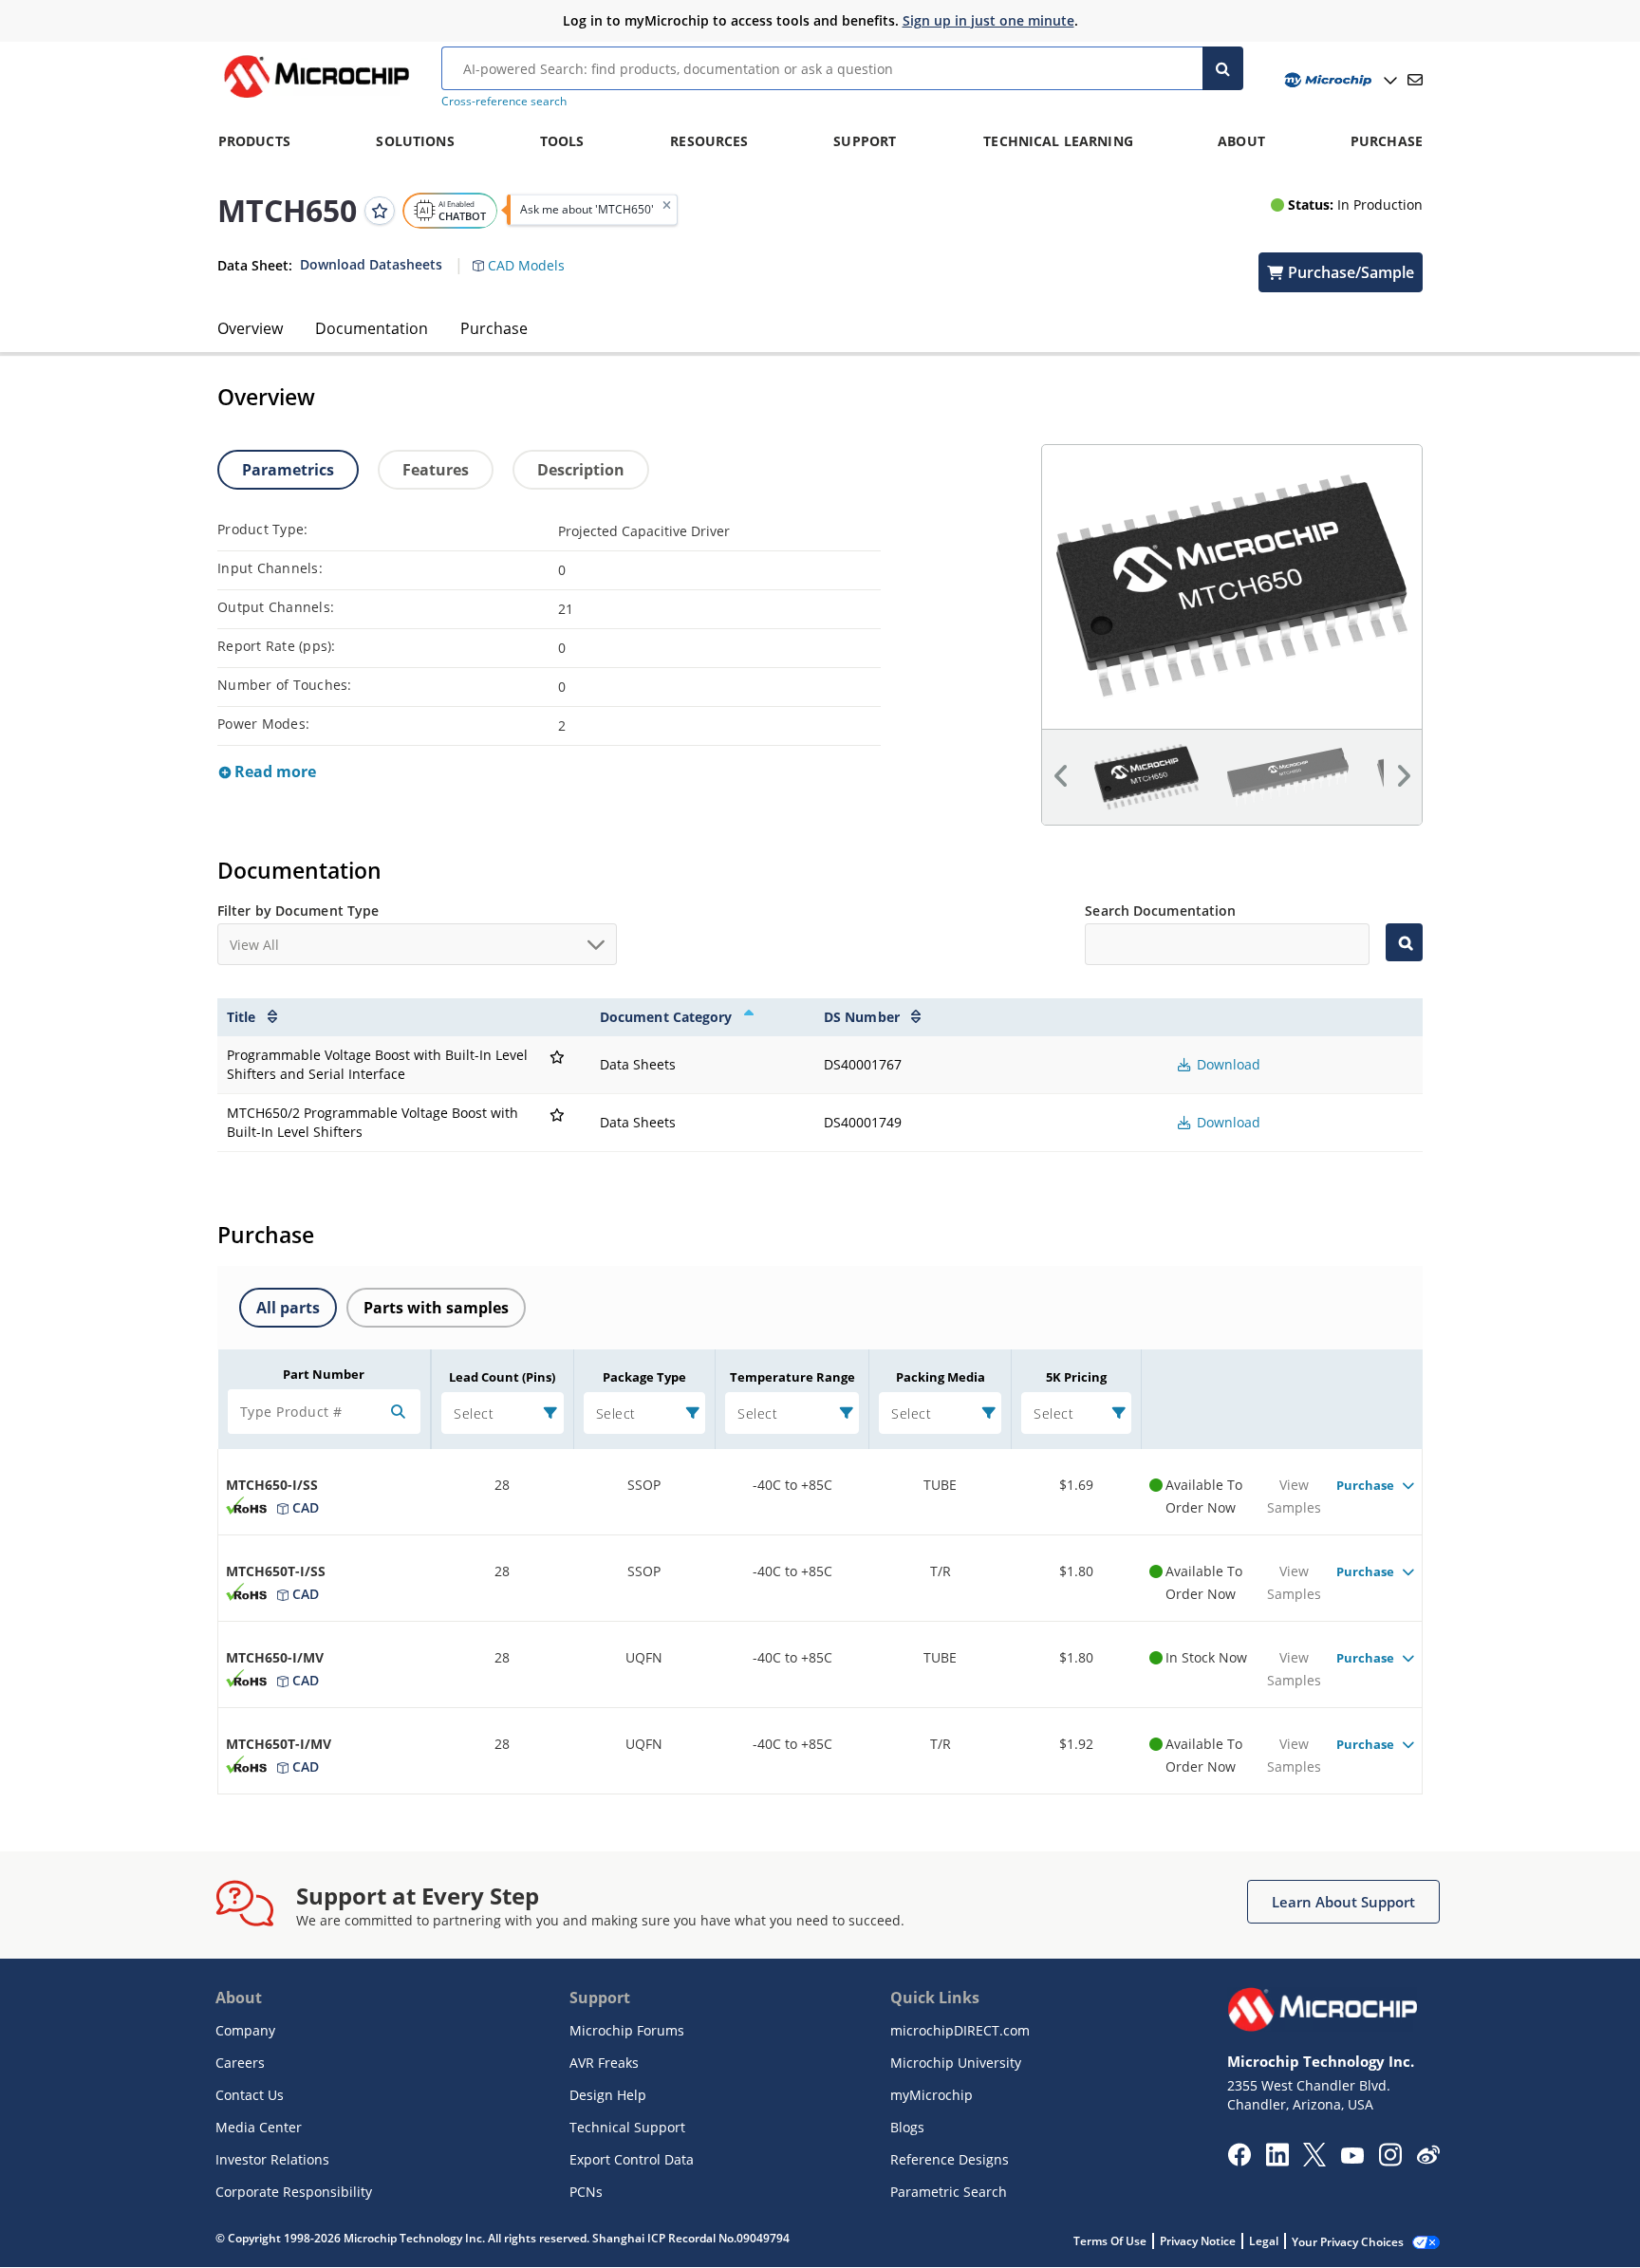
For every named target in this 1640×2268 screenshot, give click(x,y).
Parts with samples (436, 1308)
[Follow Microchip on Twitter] (1314, 2161)
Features (436, 470)
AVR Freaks (604, 2063)
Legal (1264, 2241)
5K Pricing (1076, 1377)
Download (1227, 1064)
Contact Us (250, 2095)
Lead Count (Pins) (502, 1377)
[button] (528, 255)
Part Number (324, 1374)
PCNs (586, 2192)
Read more (273, 771)
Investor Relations (272, 2159)
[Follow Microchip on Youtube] (1352, 2158)
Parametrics (288, 470)
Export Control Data (632, 2159)
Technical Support (627, 2127)
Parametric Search (949, 2192)
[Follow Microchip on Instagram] (1390, 2161)
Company (245, 2030)
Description (581, 470)
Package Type (644, 1377)
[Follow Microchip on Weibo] (1428, 2159)
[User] (1339, 80)
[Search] (1223, 68)
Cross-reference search (504, 101)
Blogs (907, 2127)
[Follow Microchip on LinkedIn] (1277, 2161)
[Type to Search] (1404, 942)
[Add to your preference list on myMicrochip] (380, 210)
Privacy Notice (1198, 2241)
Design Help (608, 2095)
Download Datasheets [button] (371, 264)
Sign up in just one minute (988, 20)
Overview (250, 328)
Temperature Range (792, 1377)
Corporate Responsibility (294, 2192)
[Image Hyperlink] (316, 98)
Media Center (259, 2127)
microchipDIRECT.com (960, 2030)
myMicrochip (932, 2095)
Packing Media (941, 1377)
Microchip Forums (627, 2030)
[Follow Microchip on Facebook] (1239, 2161)
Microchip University (956, 2063)
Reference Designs (950, 2159)
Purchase (494, 328)
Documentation (372, 328)
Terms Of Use (1110, 2241)
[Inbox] (1415, 80)
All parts (288, 1308)
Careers (240, 2063)
